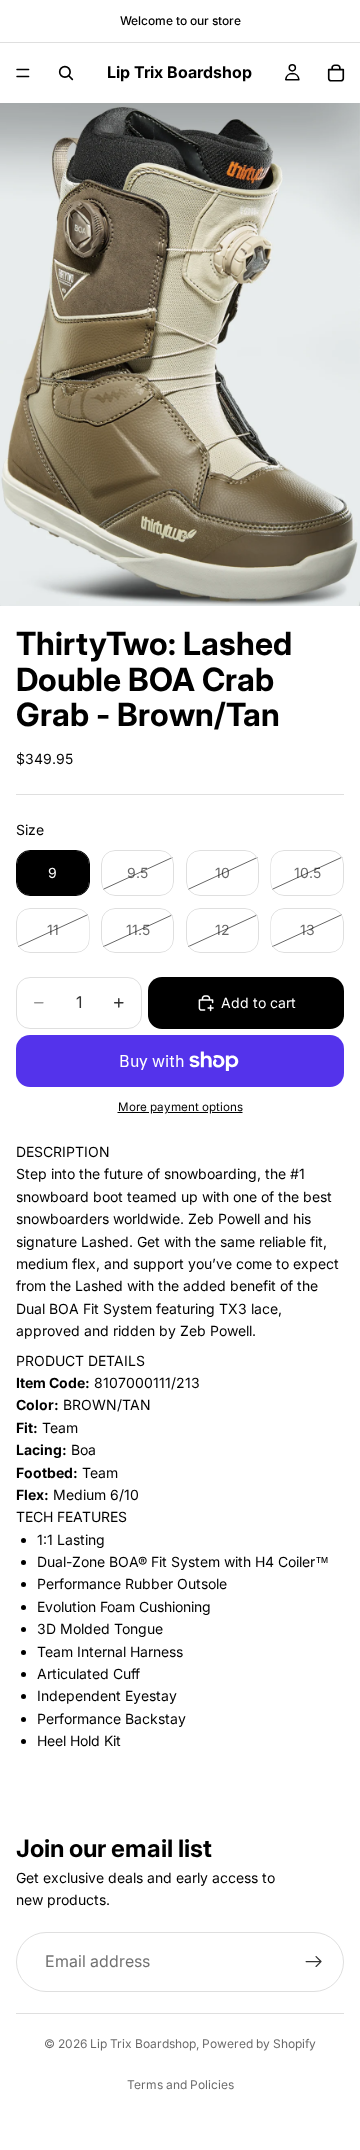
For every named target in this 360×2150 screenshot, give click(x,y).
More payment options (180, 1107)
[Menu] (23, 73)
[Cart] (336, 73)
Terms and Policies (180, 2084)
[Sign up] (314, 1962)
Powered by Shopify (259, 2043)
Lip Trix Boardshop (143, 2043)
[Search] (66, 73)
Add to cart (258, 1002)
